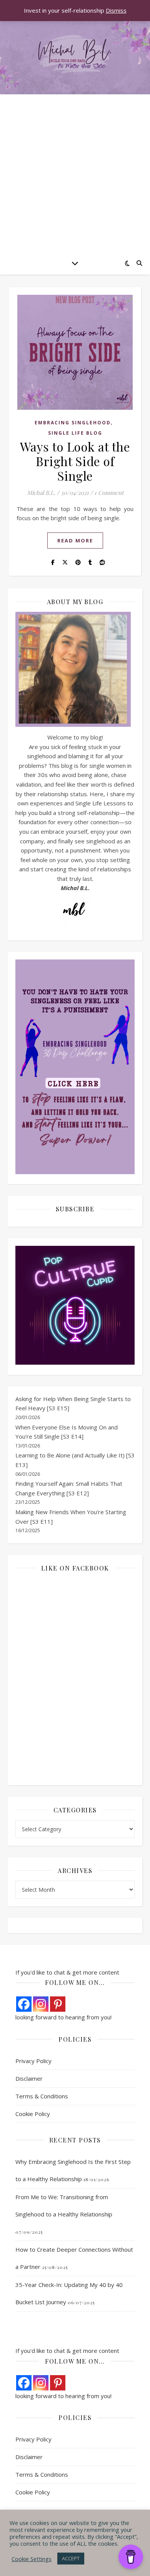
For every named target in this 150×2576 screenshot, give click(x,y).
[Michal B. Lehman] (75, 55)
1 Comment (109, 493)
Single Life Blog (75, 433)
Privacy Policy (33, 2061)
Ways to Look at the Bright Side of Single (75, 461)
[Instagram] (41, 2004)
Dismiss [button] (116, 10)
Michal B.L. (41, 493)
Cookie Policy (33, 2114)
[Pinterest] (58, 2004)
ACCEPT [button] (71, 2558)
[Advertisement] (75, 173)
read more (75, 540)
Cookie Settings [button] (32, 2559)
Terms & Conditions (42, 2096)
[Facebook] (24, 2004)
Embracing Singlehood (73, 423)
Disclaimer (29, 2078)
